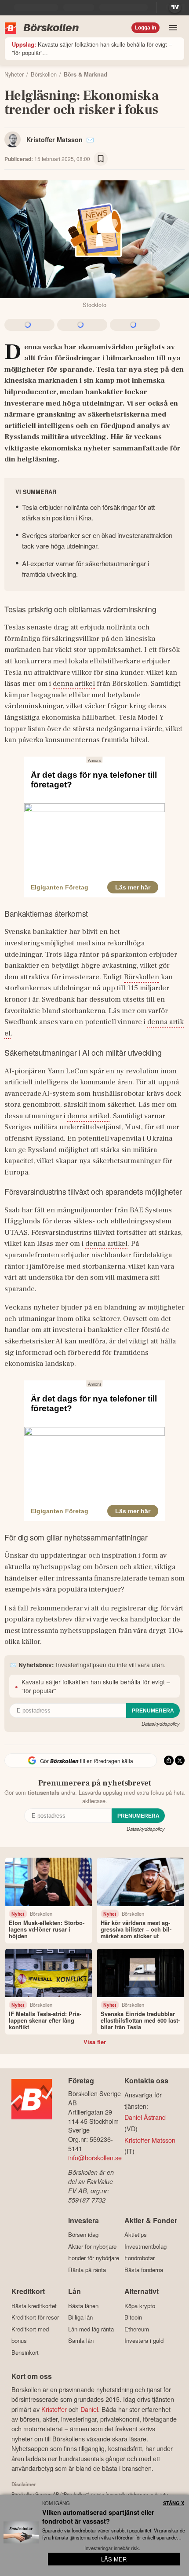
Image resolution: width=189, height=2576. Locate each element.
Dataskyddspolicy (161, 1723)
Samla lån (81, 2341)
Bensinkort (25, 2352)
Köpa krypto (140, 2306)
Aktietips (136, 2235)
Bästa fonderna (144, 2270)
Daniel (89, 2409)
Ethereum (137, 2329)
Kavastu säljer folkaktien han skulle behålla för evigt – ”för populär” (92, 48)
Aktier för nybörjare (92, 2246)
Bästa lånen (83, 2306)
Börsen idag (83, 2235)
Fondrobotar (140, 2258)
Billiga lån (80, 2317)
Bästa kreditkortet (34, 2306)
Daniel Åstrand (145, 2117)
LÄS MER (114, 2559)
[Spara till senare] (101, 159)
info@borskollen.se (95, 2157)
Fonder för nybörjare (94, 2258)
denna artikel (74, 684)
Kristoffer (54, 2409)
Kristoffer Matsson (55, 139)
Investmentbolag (145, 2246)
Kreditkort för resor (35, 2317)
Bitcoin (133, 2317)
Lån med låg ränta (91, 2329)
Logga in (145, 28)
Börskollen (142, 977)
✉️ (90, 139)
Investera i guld (144, 2341)
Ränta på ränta (87, 2270)
